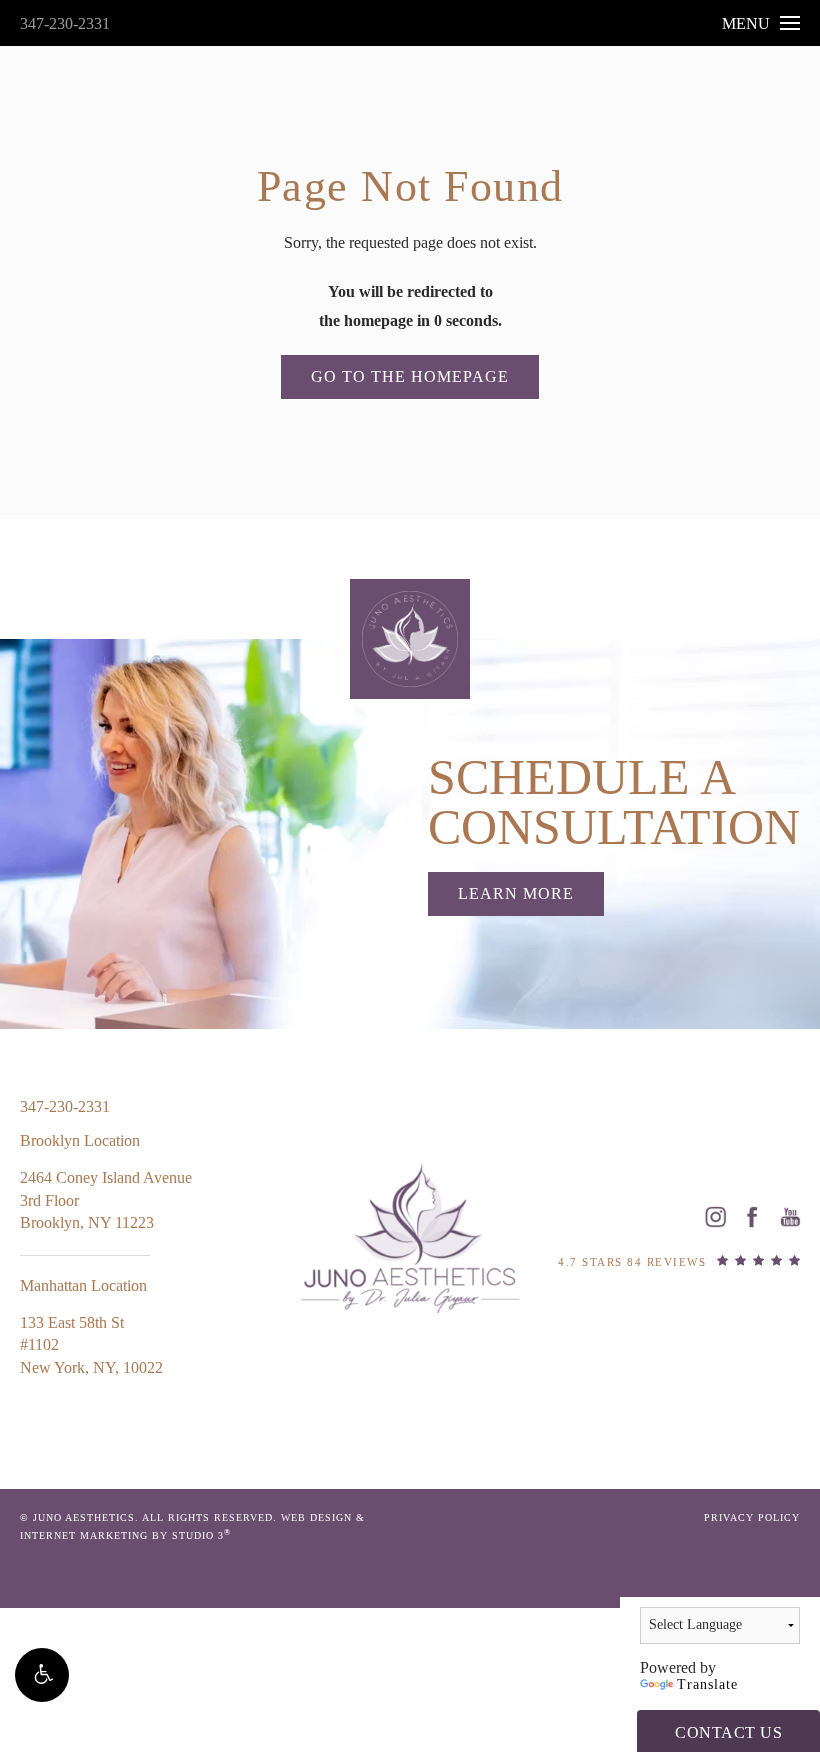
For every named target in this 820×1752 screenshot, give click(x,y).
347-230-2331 (65, 23)
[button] (42, 1675)
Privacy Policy (752, 1517)
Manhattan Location (83, 1285)
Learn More (516, 893)
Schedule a (614, 802)
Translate (707, 1684)
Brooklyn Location (80, 1140)
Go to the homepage (410, 376)
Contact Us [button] (728, 1732)
